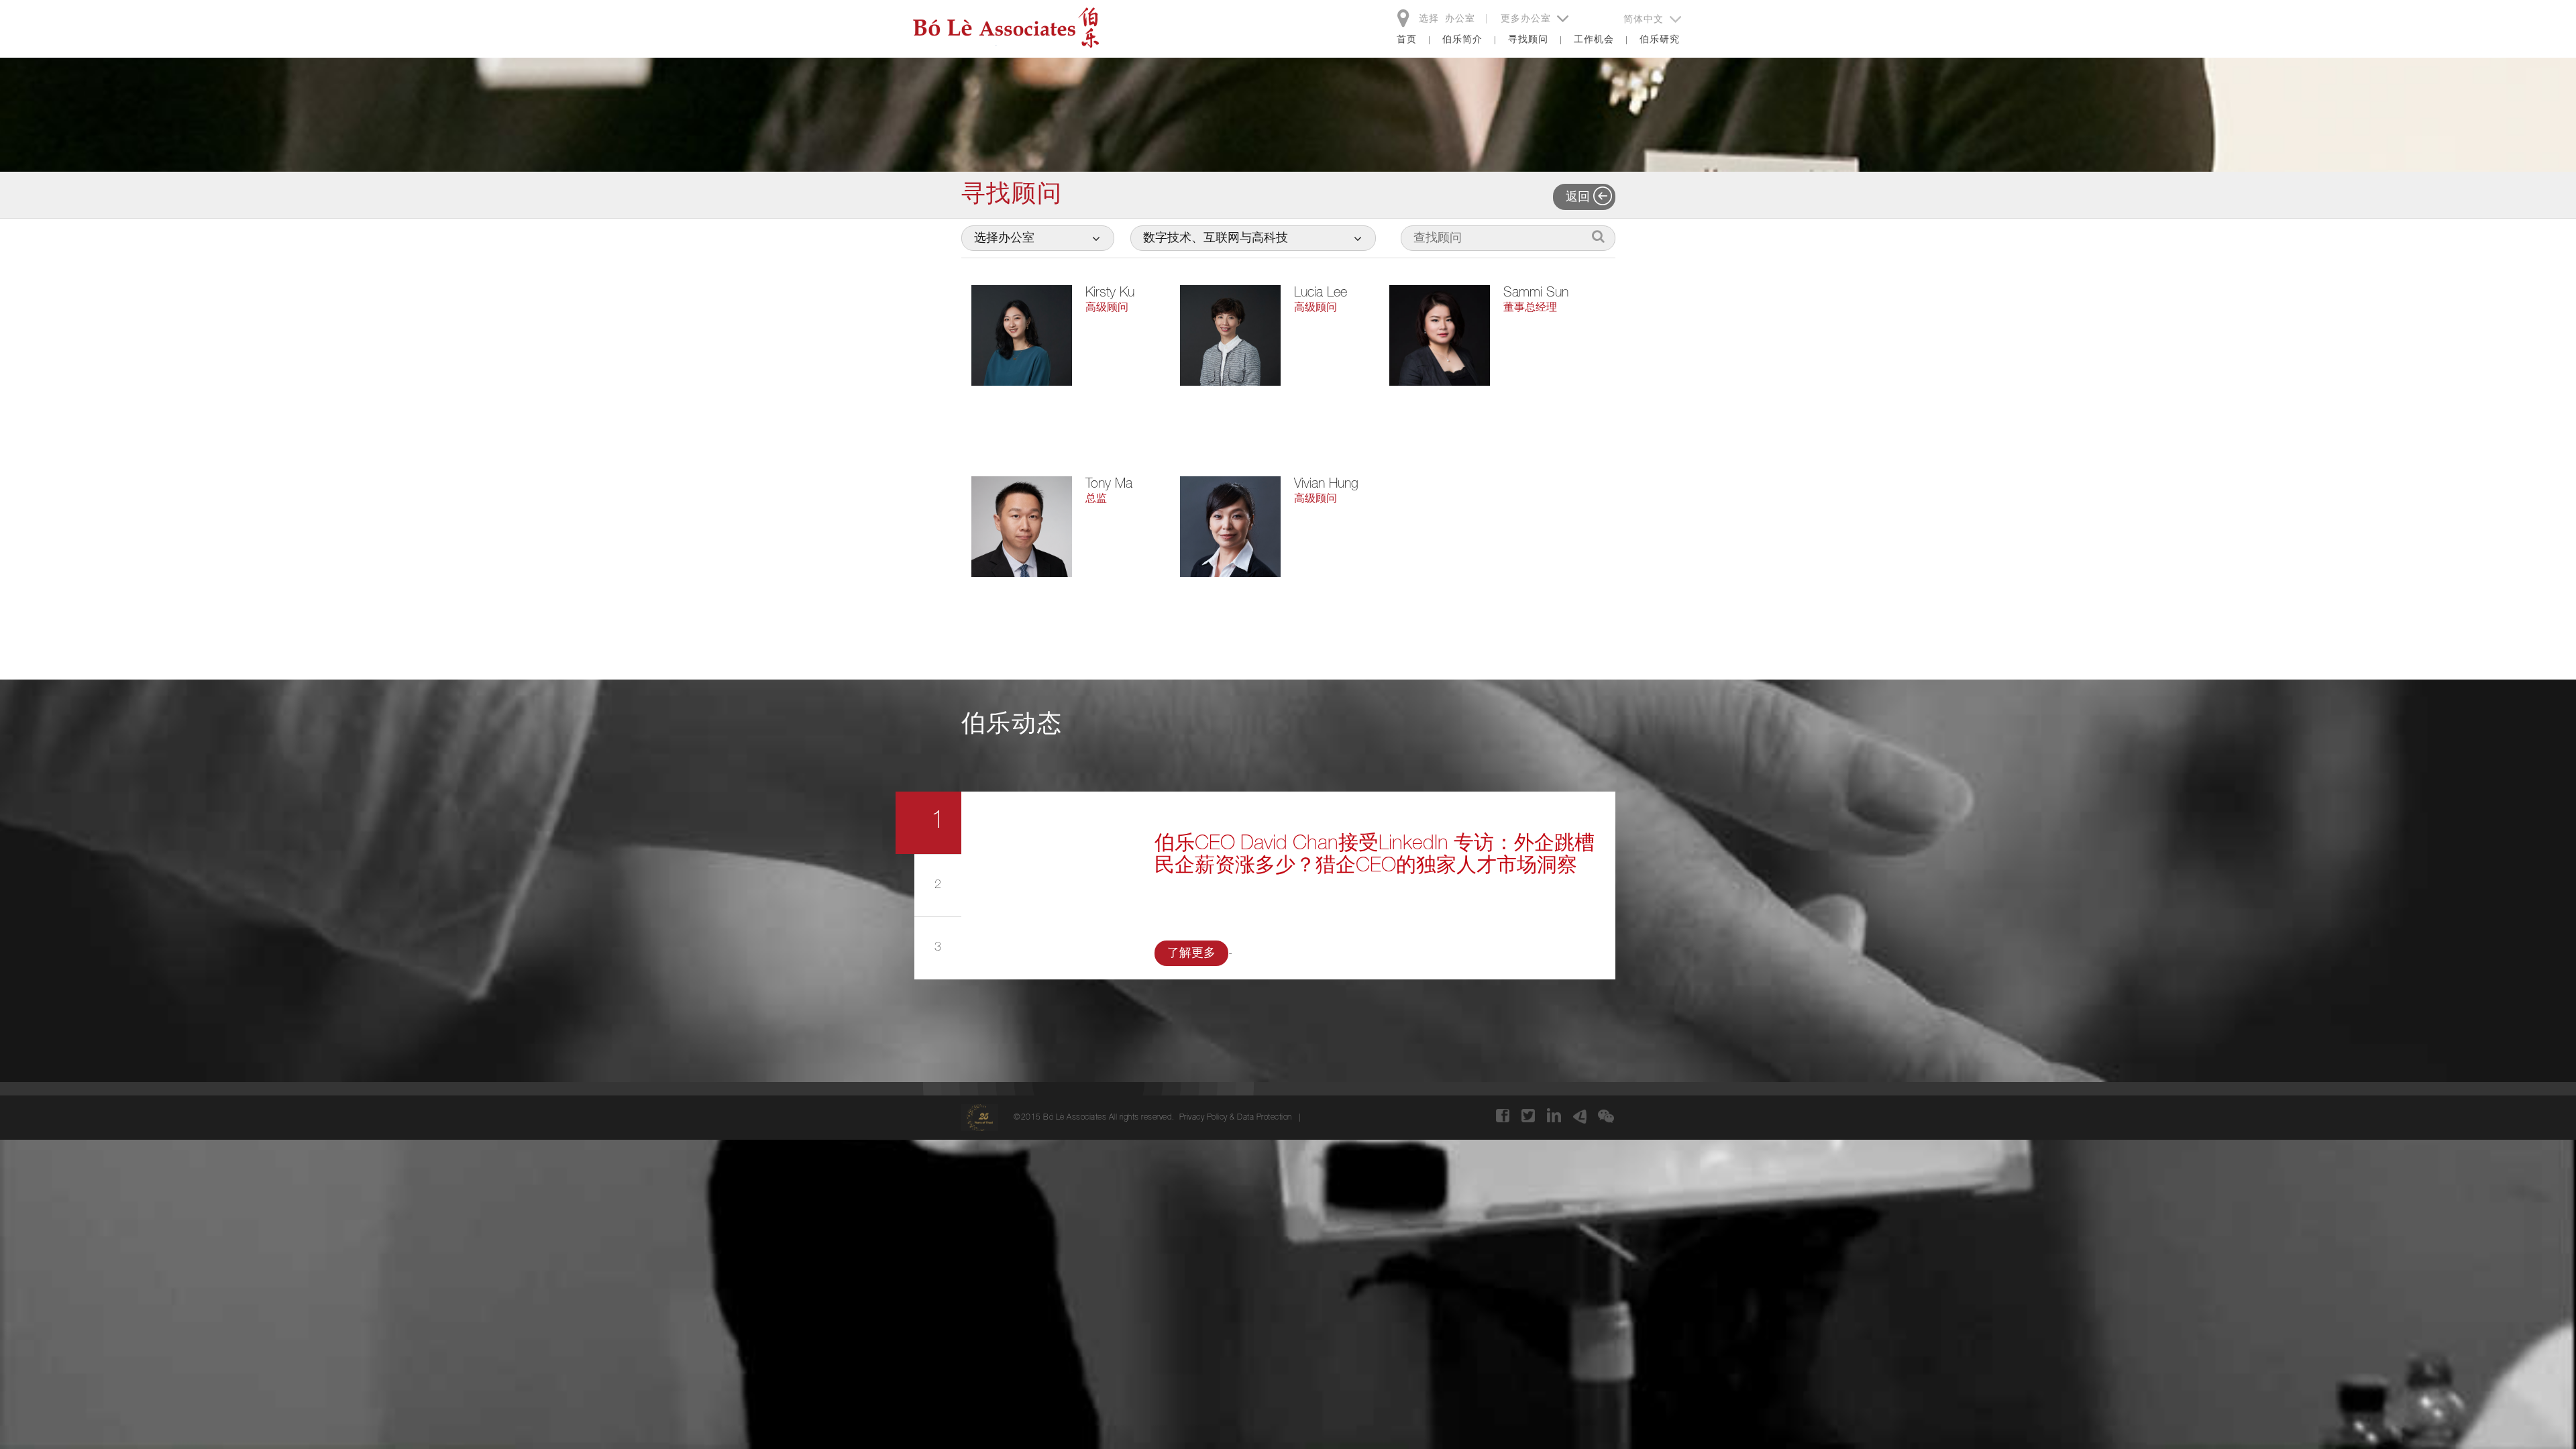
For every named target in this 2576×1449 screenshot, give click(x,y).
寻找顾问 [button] (1528, 40)
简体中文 (1645, 20)
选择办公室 (1004, 239)
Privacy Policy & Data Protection (1236, 1118)
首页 (1407, 40)
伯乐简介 (1462, 40)
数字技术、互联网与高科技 (1216, 239)
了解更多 (1191, 954)
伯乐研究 (1660, 40)
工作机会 (1594, 40)
